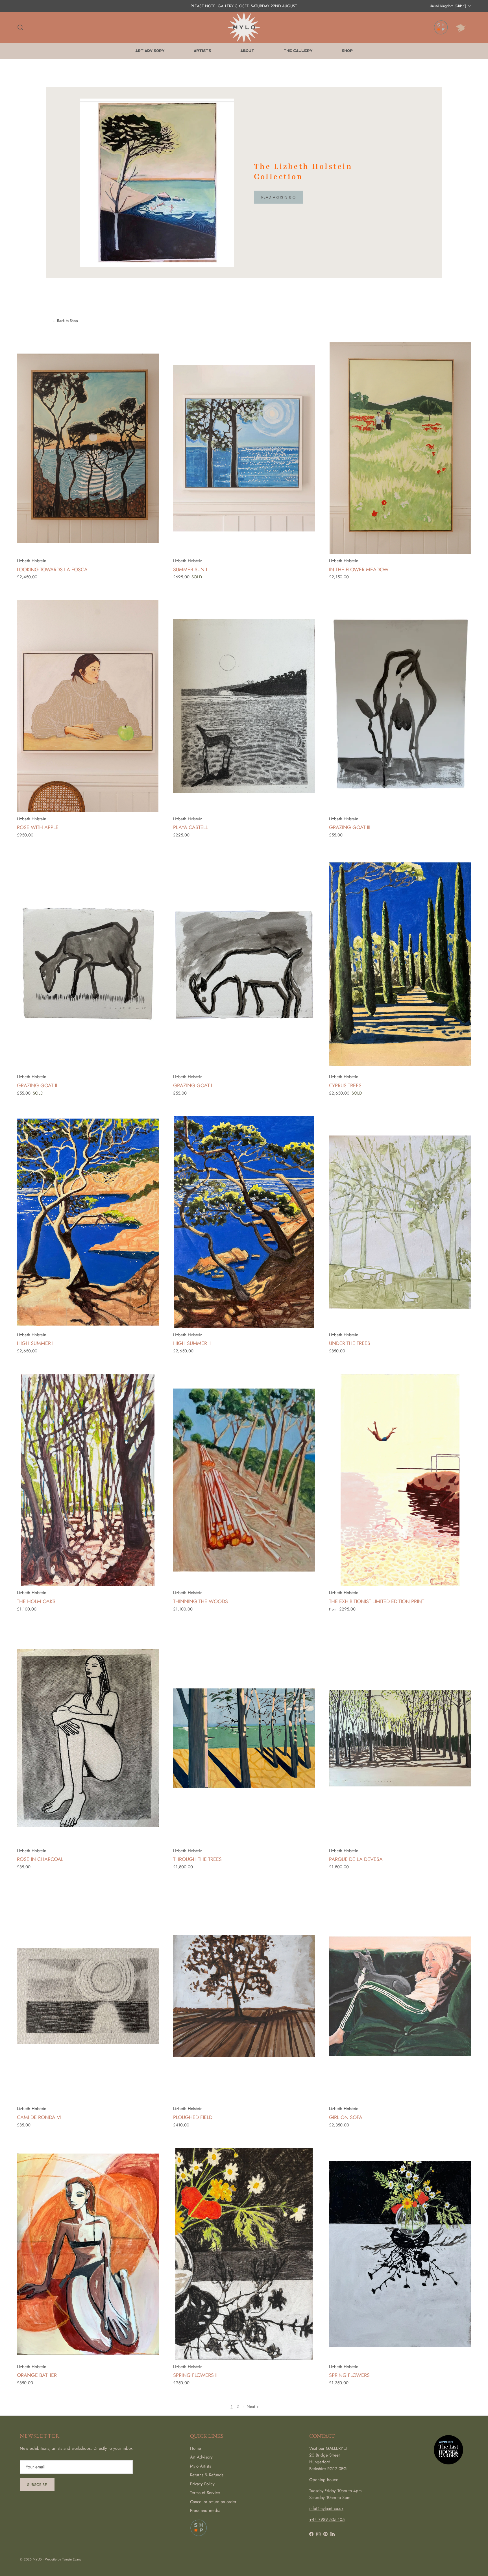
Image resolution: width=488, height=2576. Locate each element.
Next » (253, 2407)
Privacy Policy (202, 2484)
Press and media (205, 2510)
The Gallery (298, 51)
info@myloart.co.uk (326, 2509)
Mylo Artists (201, 2466)
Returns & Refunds (207, 2475)
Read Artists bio (278, 197)
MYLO (37, 2559)
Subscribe (37, 2485)
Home (196, 2448)
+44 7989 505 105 (327, 2520)
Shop (347, 51)
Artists (202, 51)
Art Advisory (150, 51)
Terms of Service (205, 2493)
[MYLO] (244, 27)
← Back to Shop (65, 321)
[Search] (20, 27)
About (247, 51)
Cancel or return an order (213, 2502)
